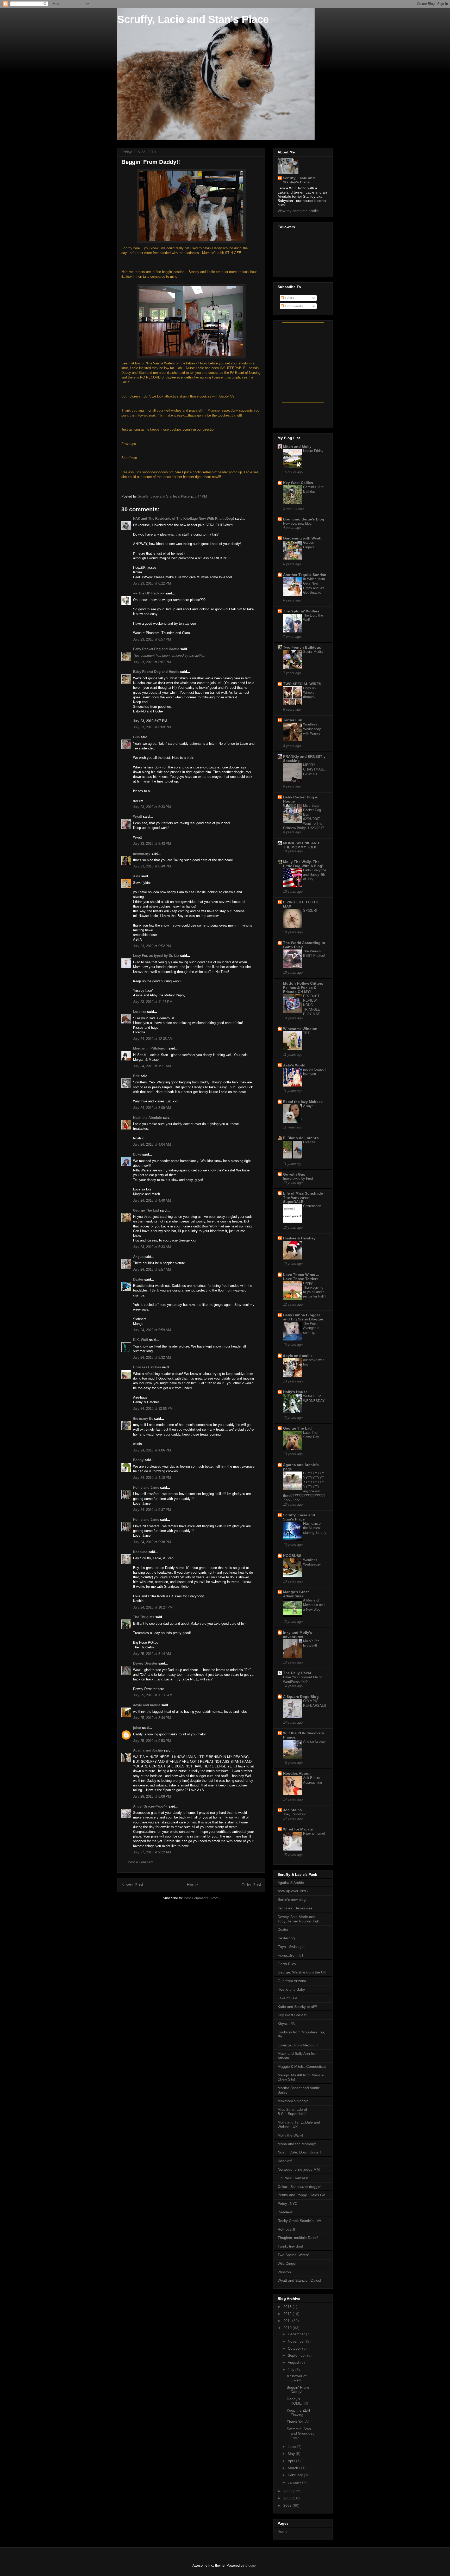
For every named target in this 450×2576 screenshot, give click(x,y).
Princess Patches (147, 1367)
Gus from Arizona (292, 1981)
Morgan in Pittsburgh (150, 1048)
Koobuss (140, 1552)
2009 (288, 2491)
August (294, 2362)
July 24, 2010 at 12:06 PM (153, 1409)
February (296, 2475)
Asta (137, 876)
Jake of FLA (287, 1998)
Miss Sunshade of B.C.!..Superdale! (292, 2112)
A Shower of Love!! (297, 2378)
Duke (137, 1154)
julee (137, 1728)
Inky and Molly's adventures (298, 1635)
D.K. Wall (140, 1340)
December (297, 2334)
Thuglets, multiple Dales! (298, 2238)
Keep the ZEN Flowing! (298, 2413)
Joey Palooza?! (295, 1814)
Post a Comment (141, 1862)
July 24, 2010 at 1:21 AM (152, 1066)
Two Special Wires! (293, 2255)
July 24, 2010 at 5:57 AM (152, 1270)
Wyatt (137, 817)
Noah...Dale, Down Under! (299, 2152)
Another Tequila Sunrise (305, 575)
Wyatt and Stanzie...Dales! (299, 2280)
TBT (306, 1033)
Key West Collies (298, 483)
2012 (288, 2314)
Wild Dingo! (287, 2263)
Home (192, 1885)
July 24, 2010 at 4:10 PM (152, 1478)
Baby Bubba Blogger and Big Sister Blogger (303, 1317)
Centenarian (312, 1206)
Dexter (138, 1279)
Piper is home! (314, 1833)
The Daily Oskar (297, 1673)
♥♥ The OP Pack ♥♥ (149, 593)
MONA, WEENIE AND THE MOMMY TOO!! (301, 845)
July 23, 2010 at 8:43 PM (152, 844)
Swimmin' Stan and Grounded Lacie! (301, 2433)
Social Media (313, 652)
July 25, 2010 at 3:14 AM (152, 1654)
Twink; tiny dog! (290, 2246)
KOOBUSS (292, 1556)
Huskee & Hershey (299, 1238)
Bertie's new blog (292, 1900)
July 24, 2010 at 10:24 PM (153, 1607)
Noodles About (296, 1773)
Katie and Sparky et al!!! (297, 2007)
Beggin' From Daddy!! (298, 2390)
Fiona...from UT (291, 1955)
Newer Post (132, 1885)
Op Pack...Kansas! (293, 2178)
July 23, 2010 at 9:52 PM (152, 946)
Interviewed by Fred (298, 1179)
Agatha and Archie (148, 1750)
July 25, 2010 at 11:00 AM (153, 1695)
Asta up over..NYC (293, 1891)
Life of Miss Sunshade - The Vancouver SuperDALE (304, 1197)
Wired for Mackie (298, 1829)
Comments (293, 306)
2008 (288, 2498)
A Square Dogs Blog (301, 1697)
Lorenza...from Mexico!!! (298, 2045)
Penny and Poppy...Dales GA (301, 2195)
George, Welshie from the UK (302, 1972)
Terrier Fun (293, 720)
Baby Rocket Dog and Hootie (156, 649)
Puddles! (285, 2212)
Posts (289, 298)
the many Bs (143, 1419)
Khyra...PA (286, 2023)
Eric (136, 1076)
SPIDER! (310, 911)
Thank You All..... (301, 2422)
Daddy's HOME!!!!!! (297, 2401)
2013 (288, 2307)
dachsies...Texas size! (296, 1908)
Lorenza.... (311, 1142)
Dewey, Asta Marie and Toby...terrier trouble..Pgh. (299, 1919)
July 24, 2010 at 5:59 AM (152, 1330)
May (292, 2454)
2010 (288, 2328)
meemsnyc (142, 854)
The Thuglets (144, 1617)
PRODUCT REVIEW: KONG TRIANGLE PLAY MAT (312, 1005)
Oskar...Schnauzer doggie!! (300, 2187)
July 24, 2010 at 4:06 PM (152, 1450)
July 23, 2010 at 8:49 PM (152, 866)
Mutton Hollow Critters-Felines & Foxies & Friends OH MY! (304, 988)
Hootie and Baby (291, 1989)
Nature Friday (313, 451)
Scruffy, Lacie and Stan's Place (193, 19)
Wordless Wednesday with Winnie (312, 729)
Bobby (138, 1460)
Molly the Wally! (290, 2135)
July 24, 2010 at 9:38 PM (152, 1542)
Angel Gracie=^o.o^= (150, 1806)
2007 (288, 2505)
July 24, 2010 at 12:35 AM (153, 1039)
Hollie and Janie (146, 1488)
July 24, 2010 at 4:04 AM (152, 1144)
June (292, 2447)
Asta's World (294, 1065)
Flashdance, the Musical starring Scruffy (315, 1528)
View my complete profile (298, 211)
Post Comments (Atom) (202, 1898)
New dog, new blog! (298, 523)
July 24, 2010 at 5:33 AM (152, 1247)
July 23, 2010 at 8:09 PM (152, 727)
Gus (136, 737)
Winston (284, 2272)
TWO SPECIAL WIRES (302, 684)
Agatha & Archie (291, 1883)
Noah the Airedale (147, 1118)
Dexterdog (286, 1938)
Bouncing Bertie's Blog (304, 519)
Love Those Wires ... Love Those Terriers (301, 1277)
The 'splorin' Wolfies (301, 611)
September (297, 2355)
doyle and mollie (147, 1705)
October (295, 2348)
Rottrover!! (286, 2229)
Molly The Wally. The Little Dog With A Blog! (303, 864)
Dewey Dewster (145, 1663)
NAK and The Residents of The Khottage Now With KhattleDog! (183, 519)
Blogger (251, 2565)
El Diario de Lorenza (301, 1138)
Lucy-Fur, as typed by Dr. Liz (156, 956)
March (293, 2468)
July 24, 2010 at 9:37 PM (152, 1510)
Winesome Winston (300, 1029)
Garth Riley (287, 1964)
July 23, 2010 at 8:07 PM (152, 662)
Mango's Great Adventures (296, 1594)
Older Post (251, 1885)
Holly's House (295, 1392)
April (292, 2461)
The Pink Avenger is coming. (311, 1328)
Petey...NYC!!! (289, 2203)
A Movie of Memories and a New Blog (314, 1605)
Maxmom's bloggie (293, 2101)
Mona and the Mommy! (297, 2144)
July (292, 2370)
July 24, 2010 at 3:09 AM (152, 1108)
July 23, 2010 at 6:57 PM (152, 639)
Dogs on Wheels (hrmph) (309, 693)
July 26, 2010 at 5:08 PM (152, 1796)
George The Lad (146, 1210)
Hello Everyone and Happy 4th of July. (315, 875)
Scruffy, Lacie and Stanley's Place (299, 180)
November (297, 2341)
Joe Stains (292, 1810)
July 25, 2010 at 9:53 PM (152, 1741)
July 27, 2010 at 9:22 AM (152, 1852)
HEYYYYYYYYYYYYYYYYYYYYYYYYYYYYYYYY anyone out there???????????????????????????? (304, 1487)
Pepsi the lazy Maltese (303, 1102)
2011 (288, 2321)
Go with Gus (294, 1174)
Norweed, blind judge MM (299, 2169)
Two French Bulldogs (302, 647)
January (295, 2482)
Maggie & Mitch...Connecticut (302, 2066)
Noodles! (285, 2161)
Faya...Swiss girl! (292, 1947)
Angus (138, 1257)
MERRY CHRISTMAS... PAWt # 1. (315, 769)
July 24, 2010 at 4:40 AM (152, 1200)
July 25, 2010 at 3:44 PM (152, 1718)
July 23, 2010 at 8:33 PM (152, 807)
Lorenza (140, 1012)
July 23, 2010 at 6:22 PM (152, 583)
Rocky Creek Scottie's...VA (299, 2221)
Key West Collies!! (292, 2015)
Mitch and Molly (297, 446)
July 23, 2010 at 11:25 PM (153, 1002)
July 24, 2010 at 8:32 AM (152, 1358)
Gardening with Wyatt (302, 538)
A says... (310, 1106)
